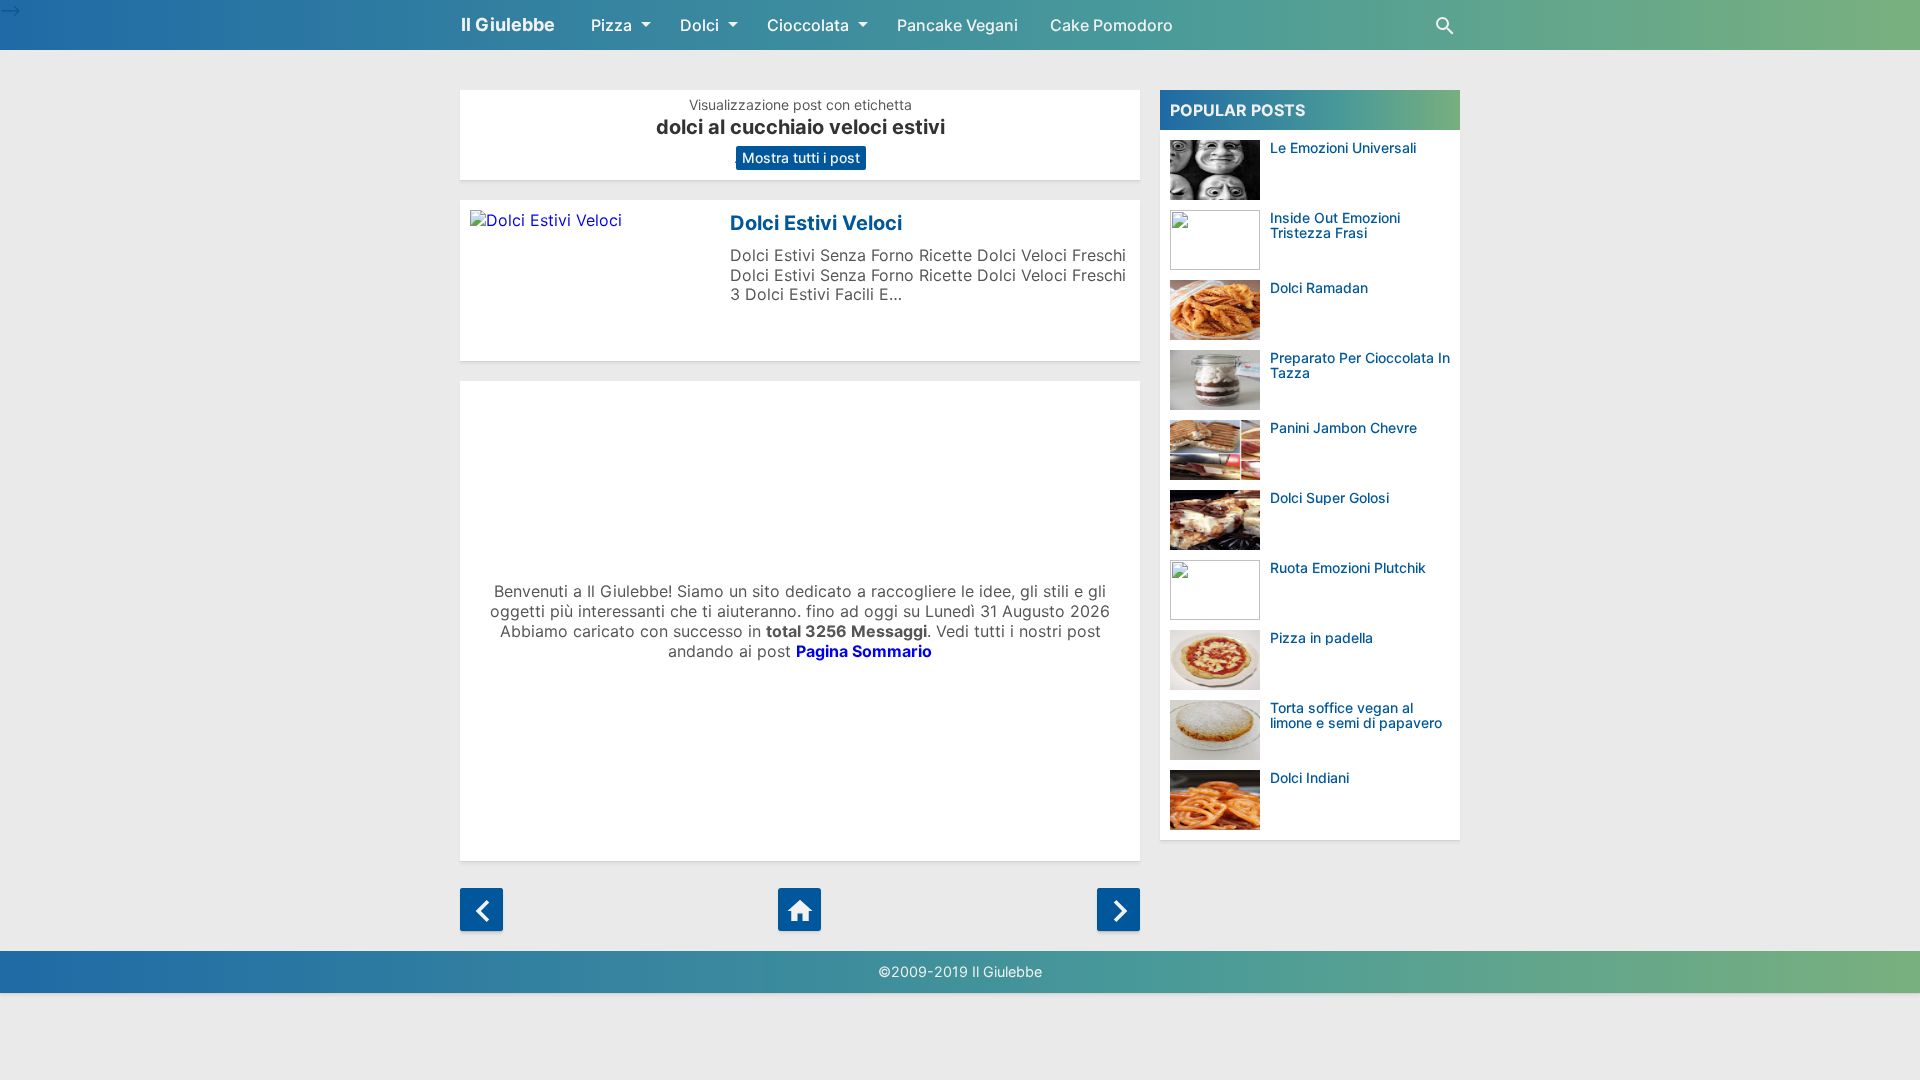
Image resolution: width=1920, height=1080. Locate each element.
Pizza (611, 25)
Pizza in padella (1321, 637)
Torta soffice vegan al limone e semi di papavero (1356, 715)
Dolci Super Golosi (1329, 497)
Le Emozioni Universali (1343, 147)
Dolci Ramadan (1319, 287)
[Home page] (799, 909)
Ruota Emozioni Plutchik (1348, 567)
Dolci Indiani (1309, 777)
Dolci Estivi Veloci (816, 223)
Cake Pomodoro (1111, 25)
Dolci (699, 25)
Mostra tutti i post (801, 157)
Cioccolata (808, 25)
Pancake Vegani (957, 25)
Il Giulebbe (508, 24)
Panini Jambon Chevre (1343, 427)
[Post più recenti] (481, 909)
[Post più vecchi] (1118, 909)
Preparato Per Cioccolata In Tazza (1360, 365)
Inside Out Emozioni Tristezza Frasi (1335, 225)
